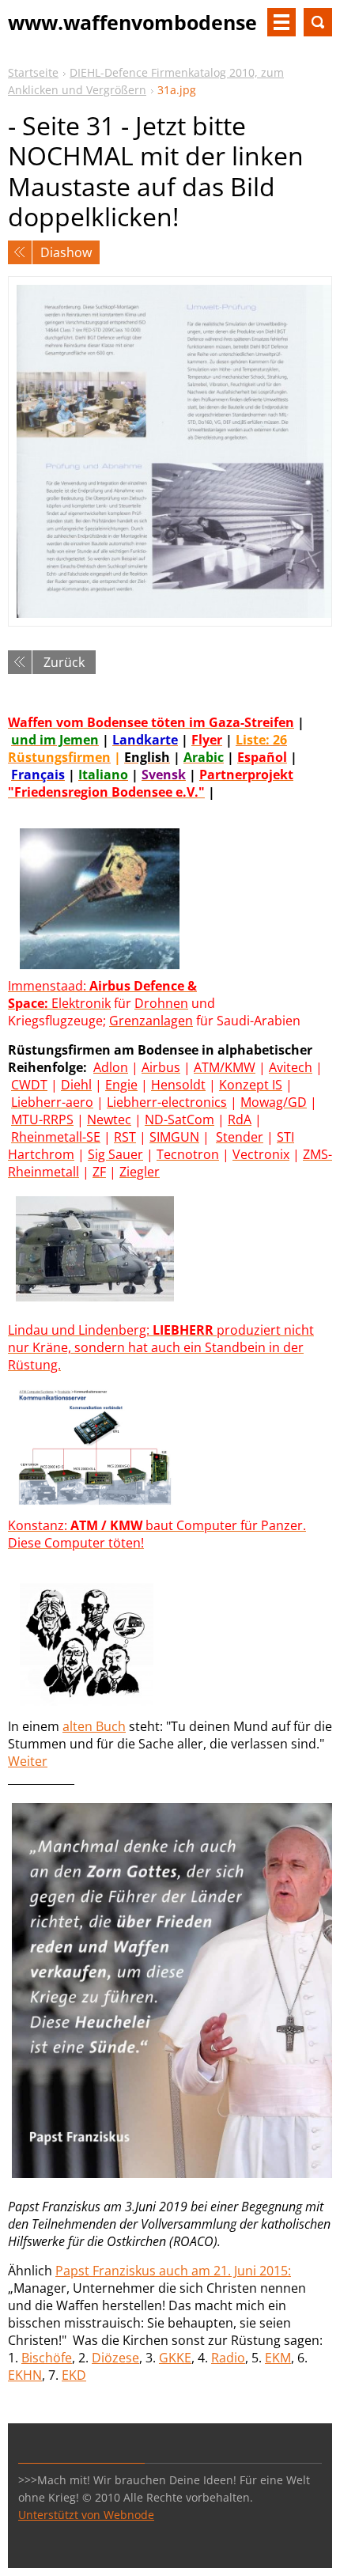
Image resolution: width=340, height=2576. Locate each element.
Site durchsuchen (318, 22)
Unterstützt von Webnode (86, 2515)
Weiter (28, 1761)
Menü (281, 22)
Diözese (115, 2358)
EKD (74, 2375)
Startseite (33, 72)
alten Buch (94, 1726)
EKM (278, 2358)
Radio (228, 2358)
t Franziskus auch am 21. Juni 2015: (188, 2271)
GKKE (175, 2358)
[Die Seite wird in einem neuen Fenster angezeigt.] (170, 451)
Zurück (64, 662)
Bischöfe (47, 2358)
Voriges (20, 252)
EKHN (25, 2375)
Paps (70, 2271)
